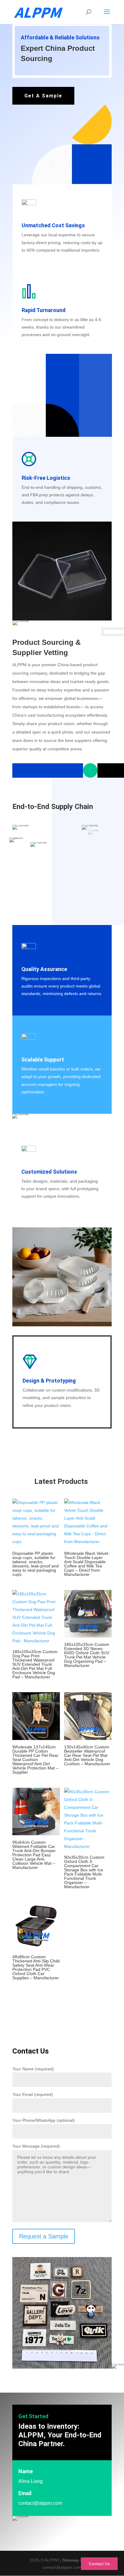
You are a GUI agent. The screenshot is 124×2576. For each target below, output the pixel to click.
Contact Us (99, 2564)
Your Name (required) (33, 2069)
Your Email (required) (33, 2094)
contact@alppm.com (40, 2503)
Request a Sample (44, 2236)
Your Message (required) (36, 2146)
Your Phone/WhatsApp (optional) (43, 2120)
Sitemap (71, 2560)
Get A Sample (43, 96)
